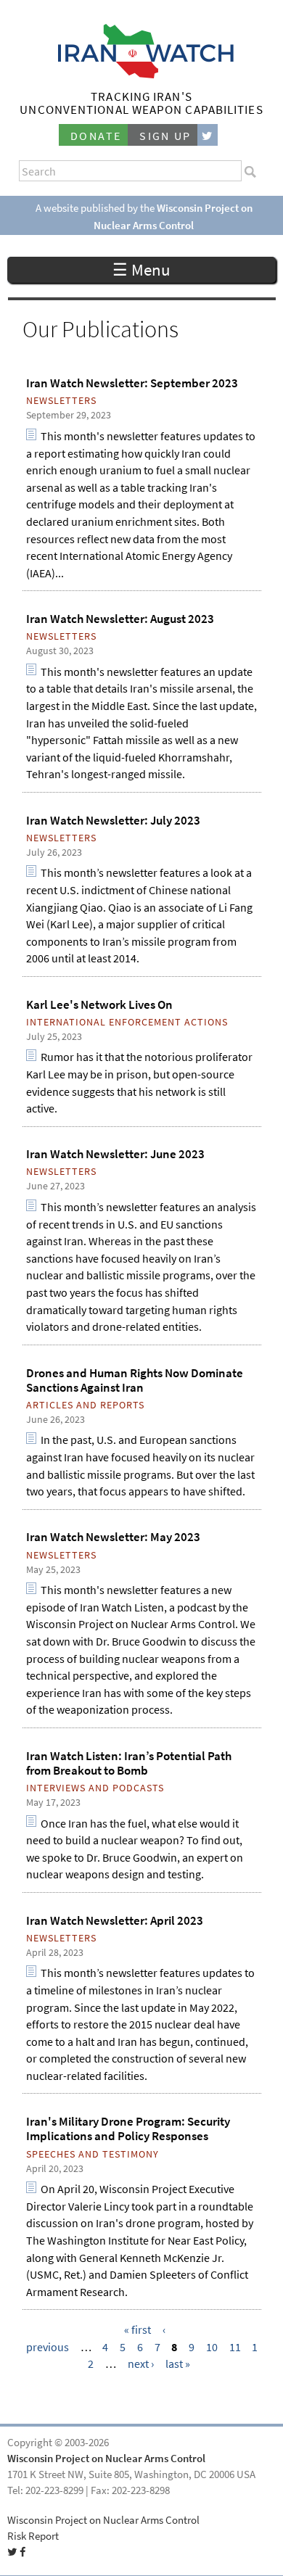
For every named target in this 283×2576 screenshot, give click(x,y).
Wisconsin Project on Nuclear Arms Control (106, 2459)
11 (235, 2347)
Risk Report (33, 2536)
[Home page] (142, 74)
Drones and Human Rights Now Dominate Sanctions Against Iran (135, 1380)
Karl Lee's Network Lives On (99, 1004)
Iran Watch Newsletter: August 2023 (120, 619)
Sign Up (165, 136)
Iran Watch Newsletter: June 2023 (115, 1154)
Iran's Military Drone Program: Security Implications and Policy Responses (128, 2129)
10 (212, 2347)
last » (178, 2364)
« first (138, 2330)
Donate (96, 136)
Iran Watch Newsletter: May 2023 (113, 1537)
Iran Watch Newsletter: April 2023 (115, 1920)
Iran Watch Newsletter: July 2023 (113, 820)
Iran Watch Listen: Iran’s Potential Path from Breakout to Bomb (129, 1763)
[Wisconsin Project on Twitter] (208, 135)
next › (141, 2364)
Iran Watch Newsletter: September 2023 (132, 383)
